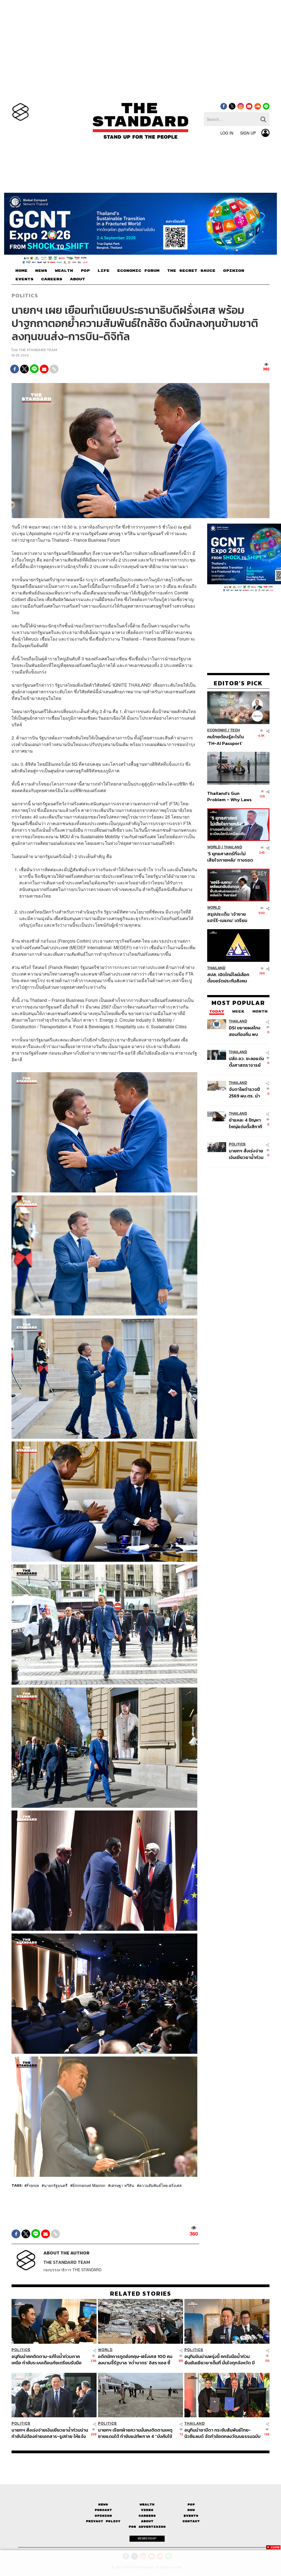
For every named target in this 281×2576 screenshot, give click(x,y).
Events (191, 2516)
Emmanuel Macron (89, 2185)
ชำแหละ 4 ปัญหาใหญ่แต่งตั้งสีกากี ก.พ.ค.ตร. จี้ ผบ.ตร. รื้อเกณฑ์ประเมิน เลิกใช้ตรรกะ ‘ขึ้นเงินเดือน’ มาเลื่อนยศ (245, 1123)
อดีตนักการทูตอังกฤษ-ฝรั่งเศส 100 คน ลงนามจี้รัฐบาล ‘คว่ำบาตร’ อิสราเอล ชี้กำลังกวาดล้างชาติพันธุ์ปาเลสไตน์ (135, 2360)
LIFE (103, 271)
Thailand (233, 847)
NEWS (41, 271)
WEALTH (64, 271)
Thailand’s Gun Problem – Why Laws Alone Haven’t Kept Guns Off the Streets (230, 796)
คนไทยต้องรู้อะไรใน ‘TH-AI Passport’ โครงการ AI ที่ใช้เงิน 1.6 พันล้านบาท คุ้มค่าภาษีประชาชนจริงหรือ (229, 740)
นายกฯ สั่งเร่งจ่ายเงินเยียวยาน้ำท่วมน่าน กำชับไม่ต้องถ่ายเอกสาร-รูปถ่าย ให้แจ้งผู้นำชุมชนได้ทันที (246, 1154)
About (147, 2521)
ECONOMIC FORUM (138, 271)
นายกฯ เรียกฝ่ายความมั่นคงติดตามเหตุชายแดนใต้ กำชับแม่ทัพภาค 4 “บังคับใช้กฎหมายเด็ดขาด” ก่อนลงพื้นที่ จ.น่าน (135, 2433)
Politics (25, 295)
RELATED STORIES (141, 2293)
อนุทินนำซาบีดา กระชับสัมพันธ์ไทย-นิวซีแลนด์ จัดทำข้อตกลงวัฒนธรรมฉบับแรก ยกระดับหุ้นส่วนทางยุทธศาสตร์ (222, 2433)
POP (85, 271)
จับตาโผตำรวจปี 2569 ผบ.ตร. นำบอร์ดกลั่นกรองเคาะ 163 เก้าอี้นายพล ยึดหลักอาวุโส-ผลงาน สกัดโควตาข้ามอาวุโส (246, 1092)
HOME (21, 271)
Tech (235, 730)
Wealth (147, 2504)
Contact (191, 2521)
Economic (217, 730)
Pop (191, 2504)
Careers (147, 2516)
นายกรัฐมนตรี (56, 2185)
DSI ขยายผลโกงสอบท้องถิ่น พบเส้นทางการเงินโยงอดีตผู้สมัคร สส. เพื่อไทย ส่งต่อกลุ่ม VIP (245, 1031)
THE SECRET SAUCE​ (191, 271)
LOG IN (227, 133)
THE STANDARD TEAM (38, 350)
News (103, 2504)
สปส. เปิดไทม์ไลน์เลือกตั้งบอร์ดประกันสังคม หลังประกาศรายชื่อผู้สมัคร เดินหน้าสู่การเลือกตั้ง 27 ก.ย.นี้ (228, 978)
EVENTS (24, 279)
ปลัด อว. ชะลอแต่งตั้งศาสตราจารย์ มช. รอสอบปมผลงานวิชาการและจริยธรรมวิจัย (246, 1062)
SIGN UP (248, 133)
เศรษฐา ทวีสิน (122, 2185)
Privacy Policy (103, 2521)
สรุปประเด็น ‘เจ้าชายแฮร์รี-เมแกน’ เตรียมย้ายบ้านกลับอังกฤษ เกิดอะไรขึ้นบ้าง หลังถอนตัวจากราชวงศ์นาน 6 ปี (230, 917)
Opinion (103, 2516)
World (214, 847)
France (33, 2185)
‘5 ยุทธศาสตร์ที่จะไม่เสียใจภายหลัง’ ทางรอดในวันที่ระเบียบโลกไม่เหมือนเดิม (230, 857)
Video (147, 2510)
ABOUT (78, 279)
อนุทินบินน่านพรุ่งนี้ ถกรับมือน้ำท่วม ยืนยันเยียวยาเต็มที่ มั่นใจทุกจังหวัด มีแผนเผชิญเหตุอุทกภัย (220, 2360)
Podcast (103, 2510)
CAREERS (52, 279)
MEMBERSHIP (147, 2538)
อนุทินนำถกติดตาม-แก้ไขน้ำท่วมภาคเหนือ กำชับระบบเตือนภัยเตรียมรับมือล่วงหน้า (47, 2360)
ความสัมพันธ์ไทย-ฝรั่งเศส (160, 2185)
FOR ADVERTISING (147, 2527)
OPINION (234, 271)
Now (191, 2510)
